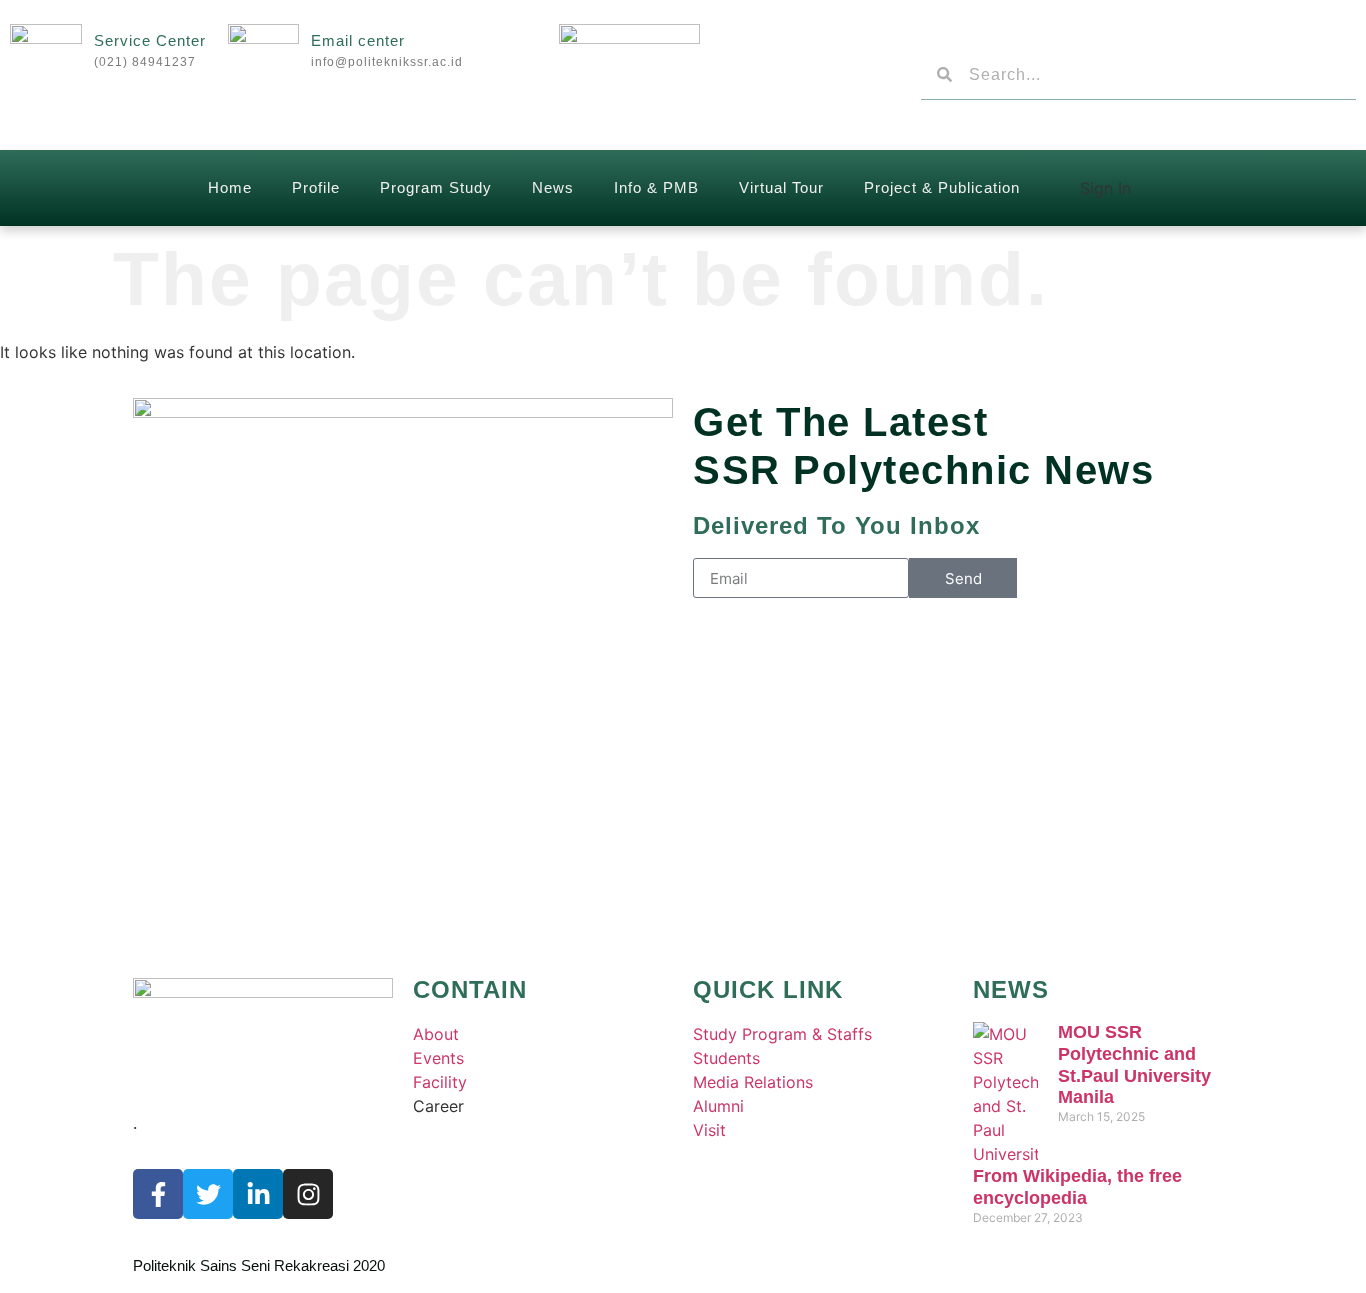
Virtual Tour (781, 187)
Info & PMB (656, 187)
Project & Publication (942, 187)
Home (230, 187)
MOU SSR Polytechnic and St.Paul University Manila (1134, 1064)
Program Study (436, 187)
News (553, 187)
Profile (316, 187)
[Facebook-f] (158, 1194)
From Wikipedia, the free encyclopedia (1077, 1187)
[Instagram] (308, 1194)
